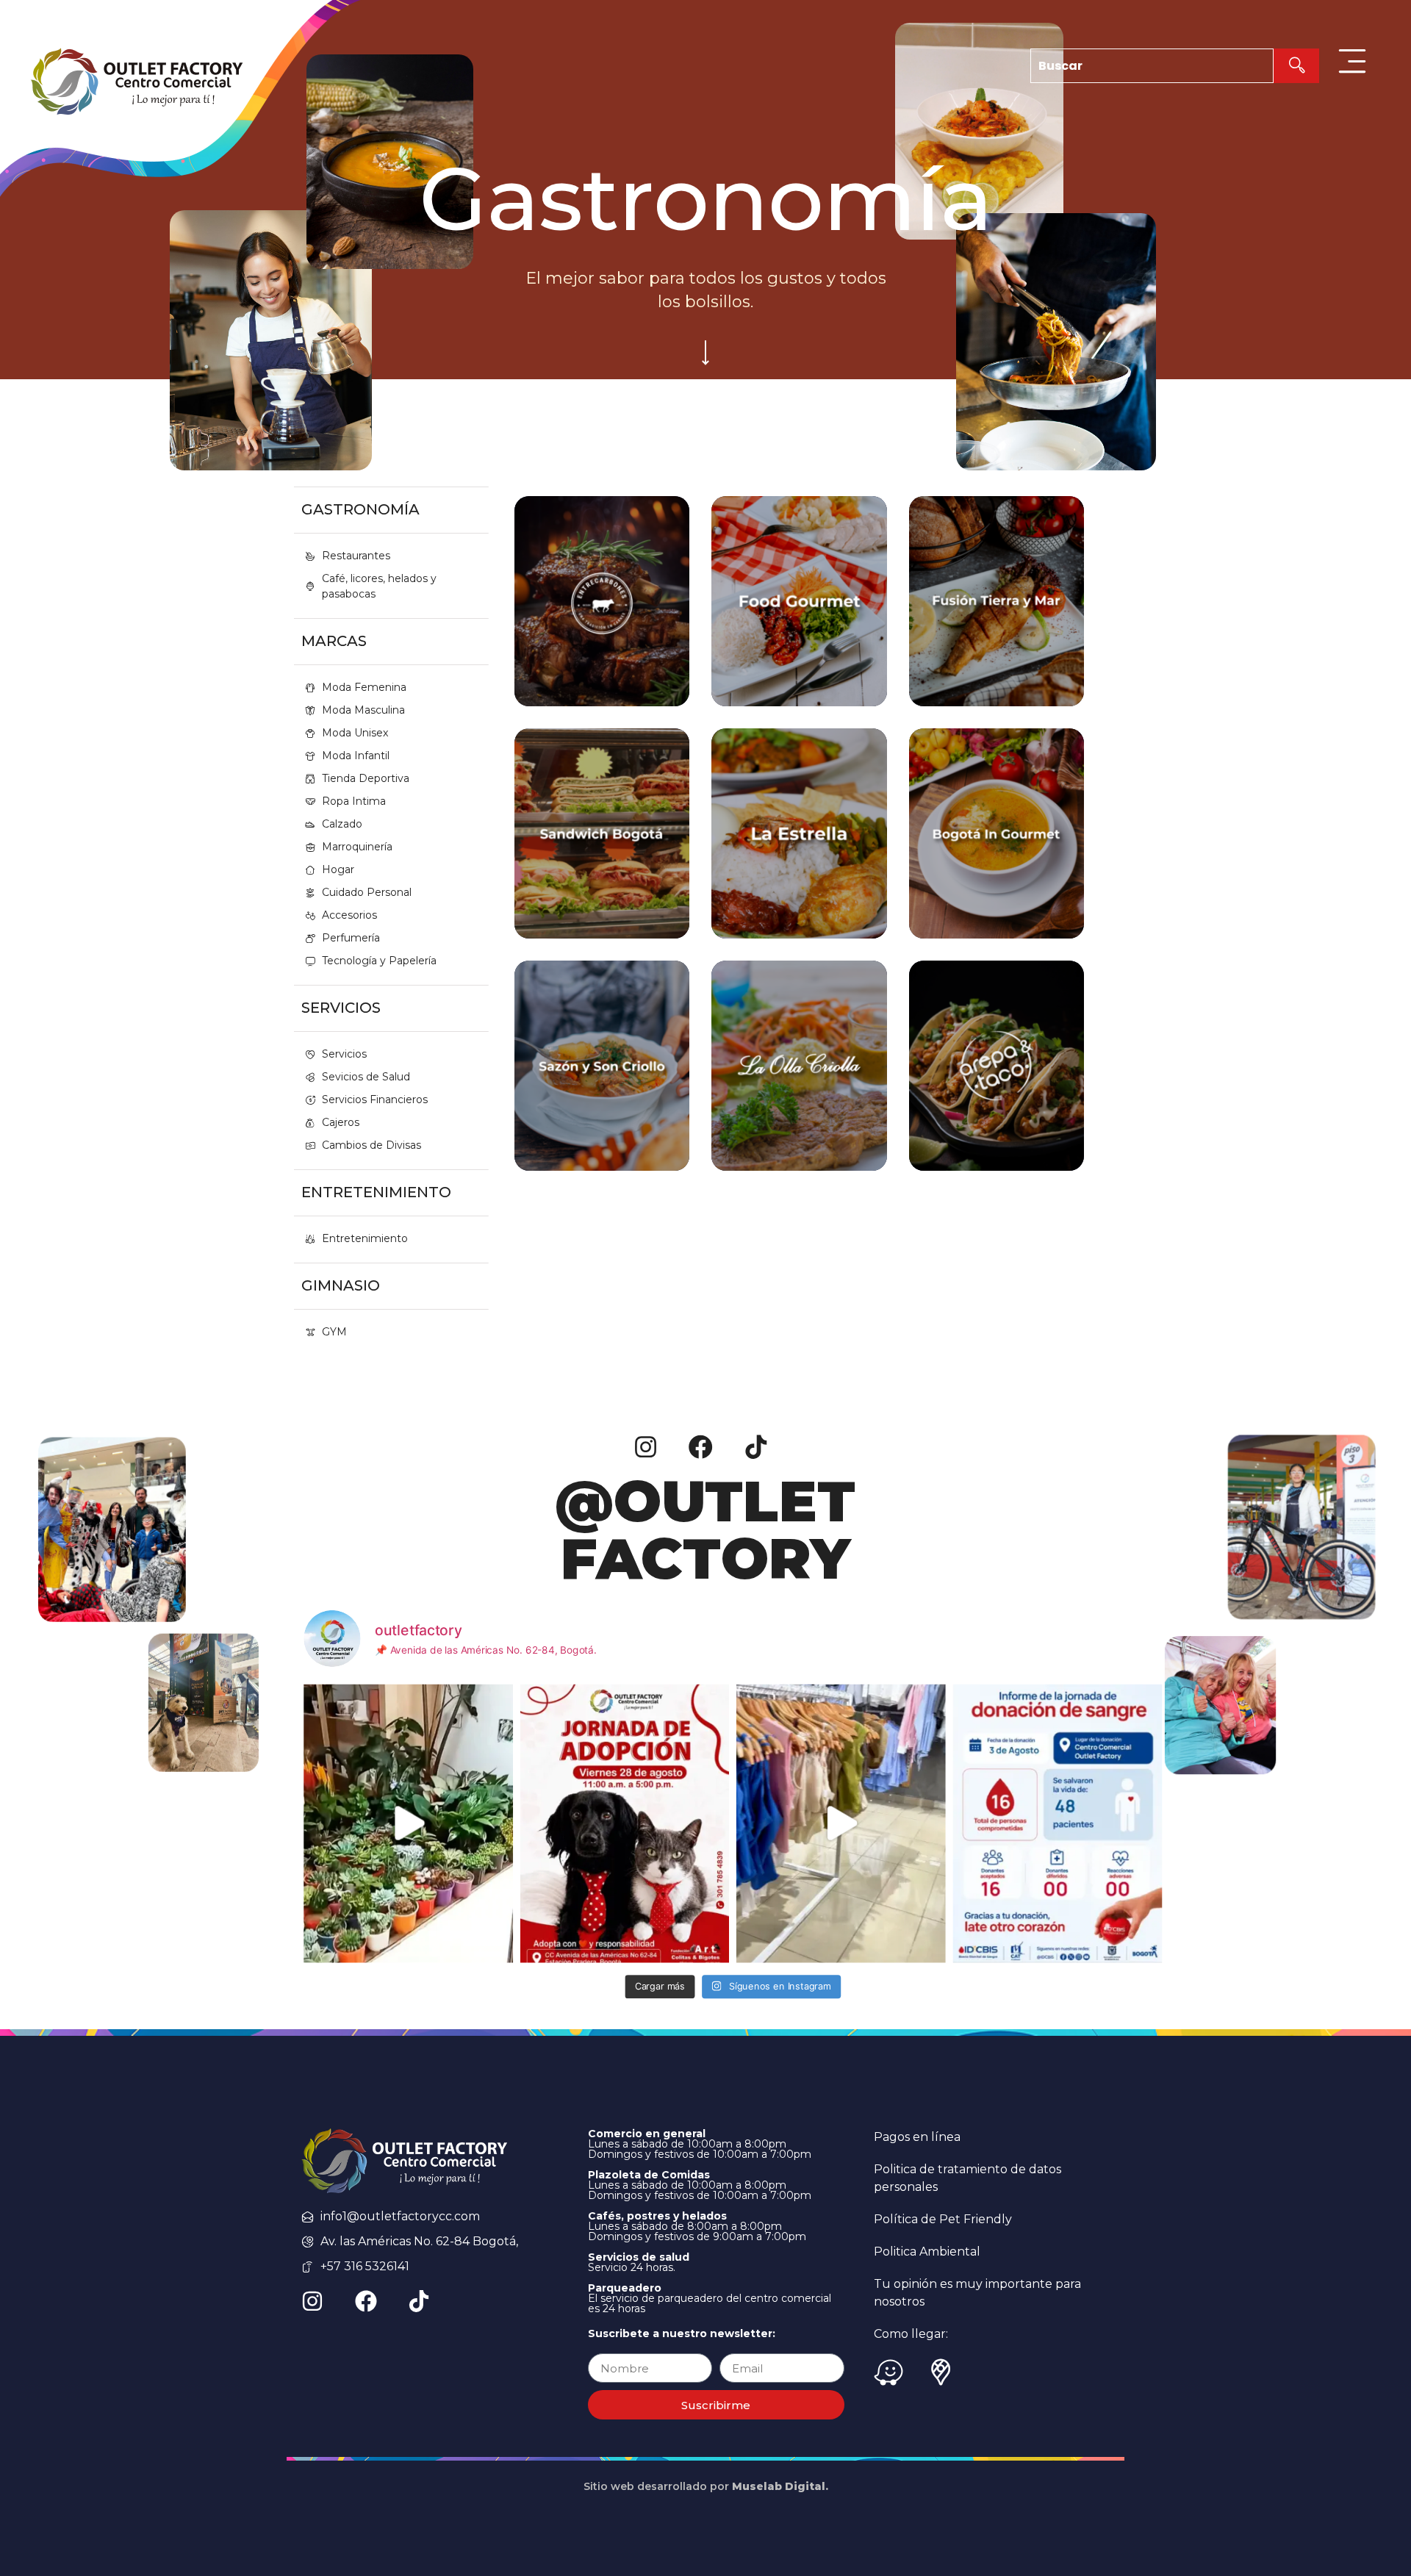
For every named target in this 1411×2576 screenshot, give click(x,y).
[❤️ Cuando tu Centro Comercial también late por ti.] (1058, 1823)
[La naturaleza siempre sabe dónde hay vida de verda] (408, 1823)
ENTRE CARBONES (602, 626)
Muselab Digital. (780, 2486)
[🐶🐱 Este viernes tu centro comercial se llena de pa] (625, 1823)
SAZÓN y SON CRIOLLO (602, 1108)
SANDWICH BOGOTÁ (602, 858)
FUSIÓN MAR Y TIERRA (997, 644)
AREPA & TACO (997, 1099)
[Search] (1296, 66)
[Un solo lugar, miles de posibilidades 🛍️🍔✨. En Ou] (841, 1823)
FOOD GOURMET (799, 626)
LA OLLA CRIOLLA (799, 1099)
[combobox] (1152, 66)
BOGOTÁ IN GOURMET (997, 867)
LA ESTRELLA (799, 858)
